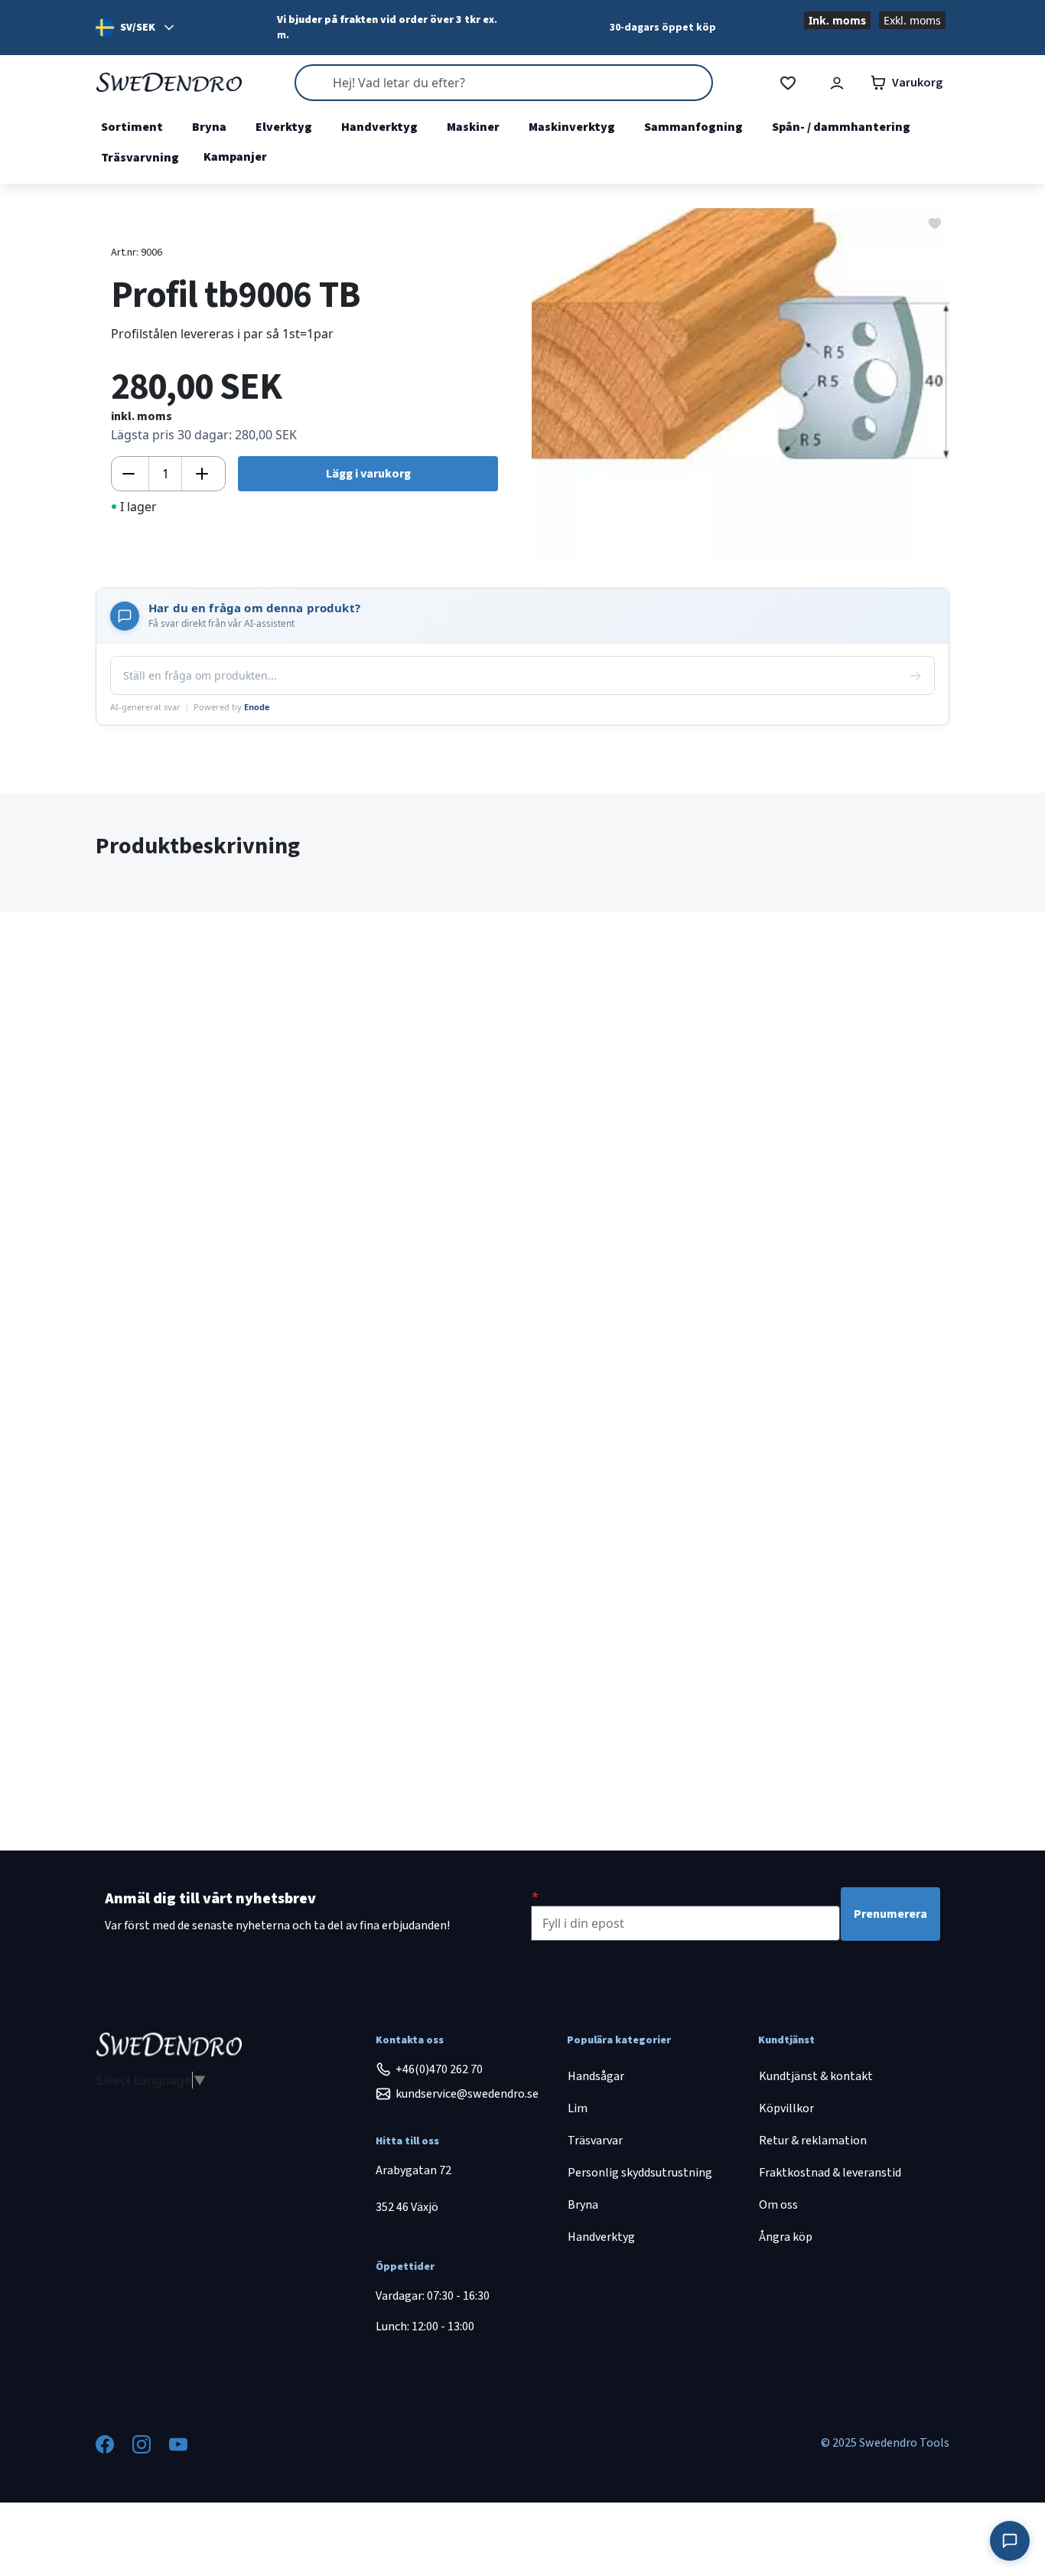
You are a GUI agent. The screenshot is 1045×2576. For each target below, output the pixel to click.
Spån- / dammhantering (841, 127)
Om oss (778, 2205)
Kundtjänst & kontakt (816, 2076)
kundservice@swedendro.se (467, 2094)
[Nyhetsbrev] (535, 1896)
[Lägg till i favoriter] (935, 222)
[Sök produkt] (503, 83)
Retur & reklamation (813, 2141)
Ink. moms (837, 20)
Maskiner (473, 127)
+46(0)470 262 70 (439, 2069)
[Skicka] (916, 676)
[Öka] (202, 474)
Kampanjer (235, 157)
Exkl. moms (912, 20)
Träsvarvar (595, 2141)
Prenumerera (890, 1914)
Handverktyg (379, 127)
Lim (578, 2108)
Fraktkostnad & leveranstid (830, 2173)
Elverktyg (284, 127)
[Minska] (129, 474)
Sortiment (132, 127)
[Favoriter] (788, 83)
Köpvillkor (786, 2108)
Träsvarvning (140, 158)
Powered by (232, 707)
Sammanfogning (693, 127)
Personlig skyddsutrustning (640, 2173)
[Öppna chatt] (1010, 2541)
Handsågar (596, 2076)
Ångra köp (786, 2237)
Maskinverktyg (572, 127)
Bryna (209, 127)
